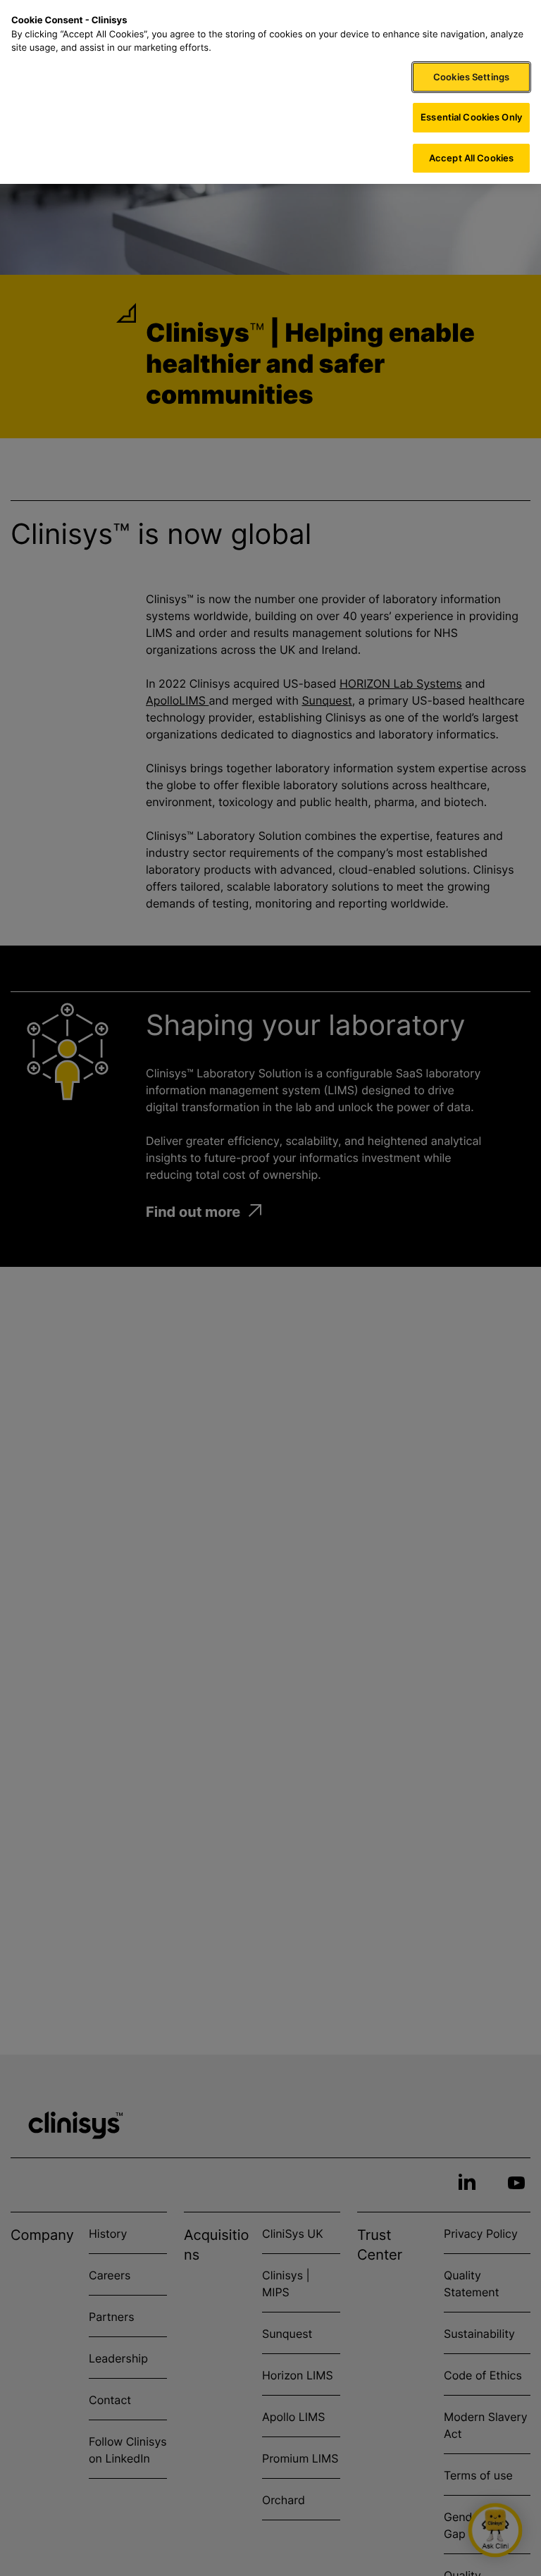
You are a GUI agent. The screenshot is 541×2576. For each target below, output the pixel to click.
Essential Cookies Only (471, 117)
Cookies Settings (471, 77)
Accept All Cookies (471, 158)
